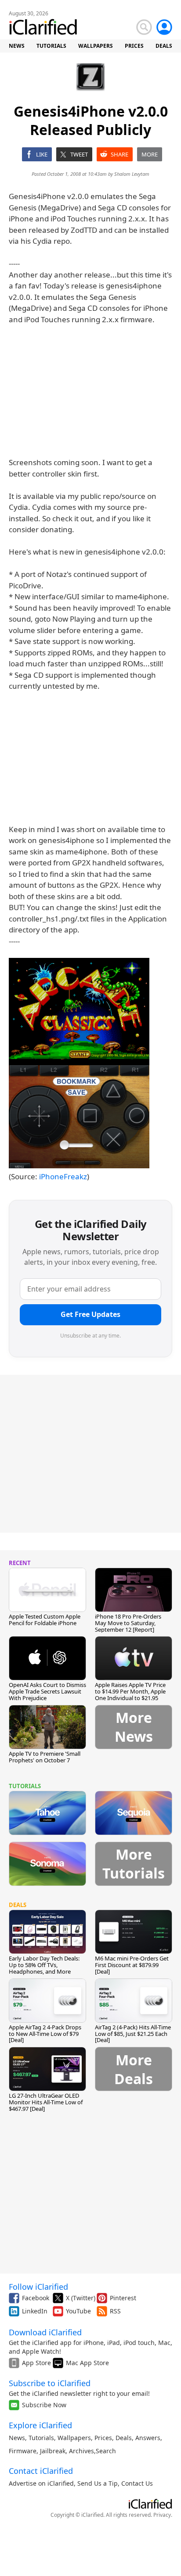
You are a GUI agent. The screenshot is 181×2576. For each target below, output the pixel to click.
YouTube (78, 2311)
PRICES (134, 46)
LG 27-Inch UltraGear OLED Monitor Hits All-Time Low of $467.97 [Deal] (46, 2102)
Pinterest (123, 2298)
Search (106, 2451)
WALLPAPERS (96, 46)
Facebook (36, 2298)
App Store (36, 2363)
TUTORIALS (51, 46)
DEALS (164, 46)
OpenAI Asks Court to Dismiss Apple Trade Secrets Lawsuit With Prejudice (47, 1691)
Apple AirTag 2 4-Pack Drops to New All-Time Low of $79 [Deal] (45, 2034)
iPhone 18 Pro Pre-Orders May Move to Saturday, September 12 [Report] (128, 1623)
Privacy (162, 2515)
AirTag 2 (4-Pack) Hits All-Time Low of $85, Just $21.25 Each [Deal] (133, 2034)
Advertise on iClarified (41, 2483)
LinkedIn (35, 2311)
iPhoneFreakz (63, 1176)
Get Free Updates (90, 1314)
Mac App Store (87, 2363)
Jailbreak (53, 2451)
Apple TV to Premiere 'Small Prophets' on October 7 (45, 1757)
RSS (115, 2311)
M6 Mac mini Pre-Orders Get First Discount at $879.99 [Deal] (132, 1965)
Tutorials (41, 2438)
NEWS (17, 46)
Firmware (23, 2451)
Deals (124, 2438)
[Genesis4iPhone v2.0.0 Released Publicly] (79, 1063)
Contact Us (137, 2483)
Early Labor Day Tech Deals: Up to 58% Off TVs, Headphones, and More (44, 1965)
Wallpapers (74, 2438)
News (17, 2438)
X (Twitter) (81, 2298)
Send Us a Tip (98, 2483)
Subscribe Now (44, 2405)
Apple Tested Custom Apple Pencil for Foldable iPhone (45, 1620)
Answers (148, 2438)
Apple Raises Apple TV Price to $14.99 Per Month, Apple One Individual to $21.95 (130, 1691)
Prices (103, 2438)
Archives (81, 2451)
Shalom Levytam (132, 174)
